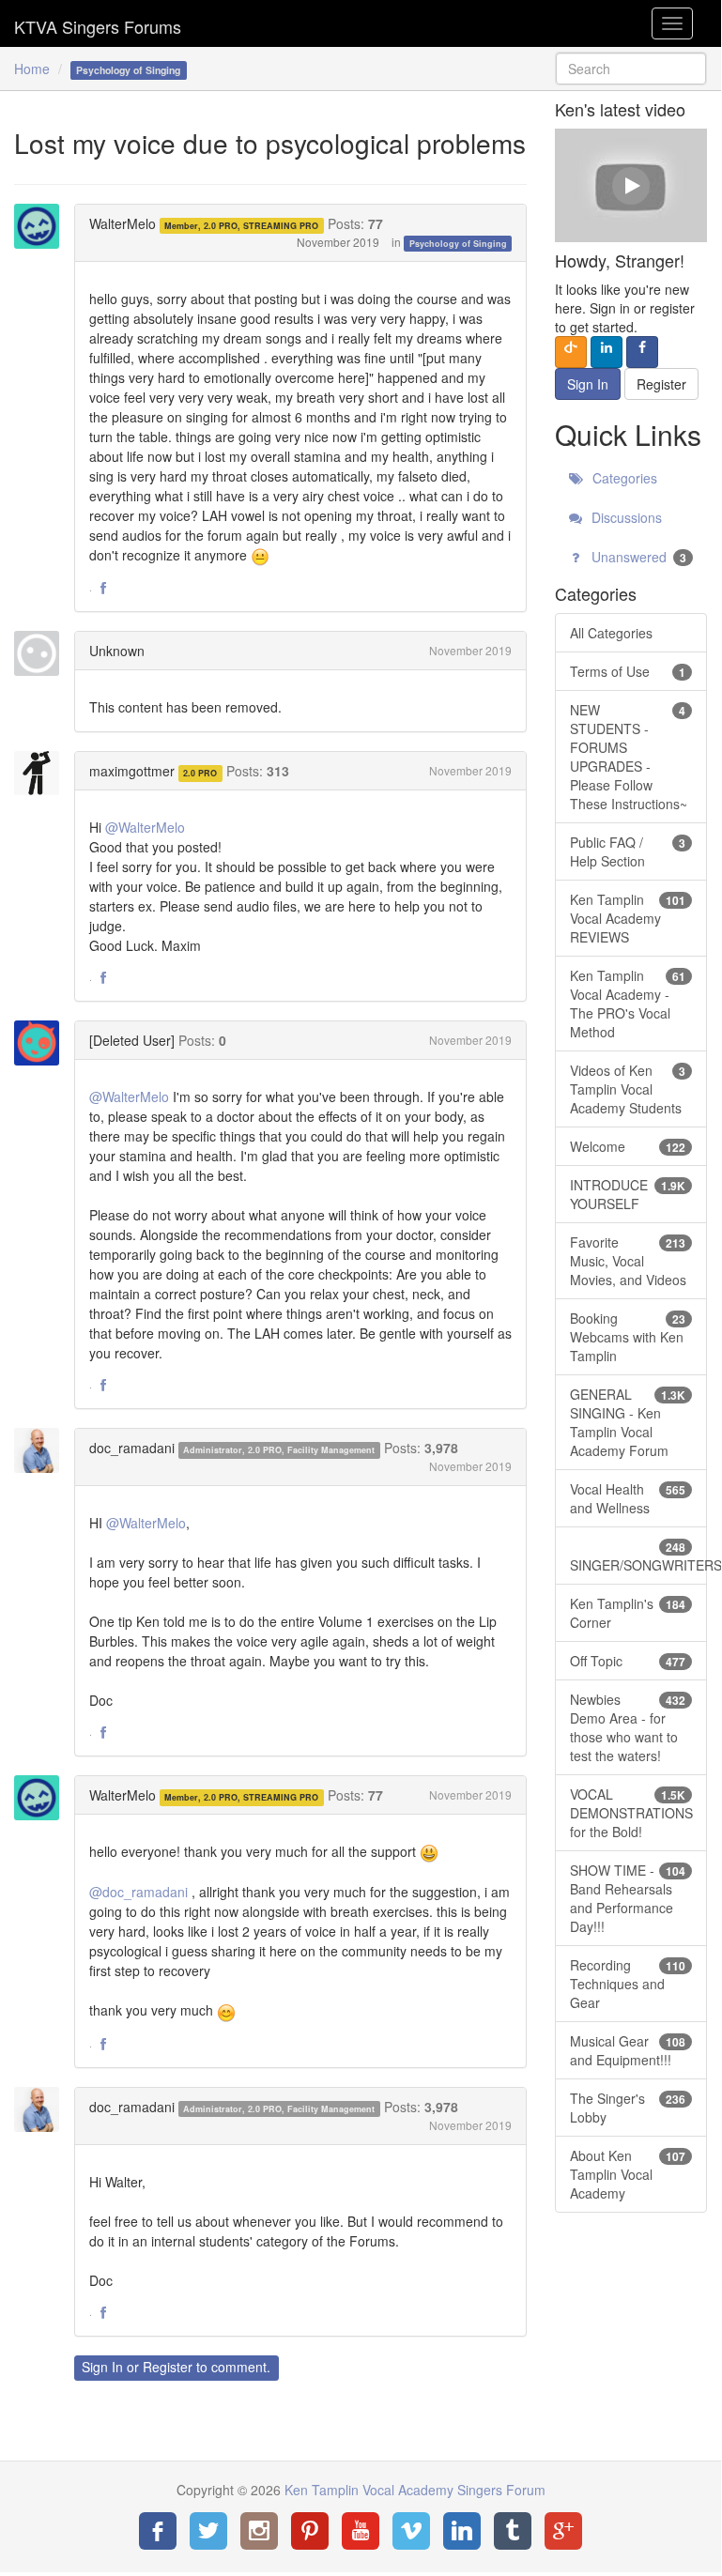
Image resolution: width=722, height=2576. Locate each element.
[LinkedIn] (462, 2531)
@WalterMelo (145, 827)
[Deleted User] (132, 1040)
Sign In (102, 2367)
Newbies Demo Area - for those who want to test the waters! (628, 1727)
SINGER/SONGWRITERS (638, 1556)
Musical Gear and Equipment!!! (628, 2050)
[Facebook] (158, 2531)
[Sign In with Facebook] (642, 352)
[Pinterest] (310, 2531)
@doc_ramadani (138, 1892)
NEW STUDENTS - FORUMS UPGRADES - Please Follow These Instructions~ (629, 757)
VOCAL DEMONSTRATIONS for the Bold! (631, 1813)
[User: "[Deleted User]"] (42, 1043)
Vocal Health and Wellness (628, 1498)
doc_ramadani (132, 1448)
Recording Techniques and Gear (628, 1984)
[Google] (563, 2531)
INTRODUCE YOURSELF (628, 1194)
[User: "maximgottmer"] (42, 774)
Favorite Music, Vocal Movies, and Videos (628, 1261)
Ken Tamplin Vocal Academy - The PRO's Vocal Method (628, 1004)
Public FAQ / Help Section (628, 851)
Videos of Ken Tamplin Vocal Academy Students (628, 1089)
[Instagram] (259, 2531)
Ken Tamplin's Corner (628, 1613)
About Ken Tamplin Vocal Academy (628, 2174)
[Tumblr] (513, 2531)
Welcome (628, 1146)
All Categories (611, 633)
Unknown (117, 651)
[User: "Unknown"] (42, 653)
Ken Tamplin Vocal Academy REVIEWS (628, 918)
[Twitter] (208, 2531)
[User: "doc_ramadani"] (42, 1450)
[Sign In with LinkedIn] (607, 352)
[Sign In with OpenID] (571, 352)
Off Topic (628, 1661)
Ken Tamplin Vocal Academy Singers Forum (98, 23)
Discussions (625, 517)
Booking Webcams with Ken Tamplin (628, 1337)
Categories (623, 478)
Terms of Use (628, 671)
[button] (103, 589)
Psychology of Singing (458, 244)
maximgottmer (132, 771)
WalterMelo (123, 223)
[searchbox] (631, 69)
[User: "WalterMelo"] (42, 226)
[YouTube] (361, 2531)
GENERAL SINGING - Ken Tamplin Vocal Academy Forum (628, 1422)
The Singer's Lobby (628, 2108)
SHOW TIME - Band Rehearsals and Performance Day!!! (628, 1898)
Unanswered (637, 557)
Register (168, 2367)
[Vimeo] (411, 2531)
